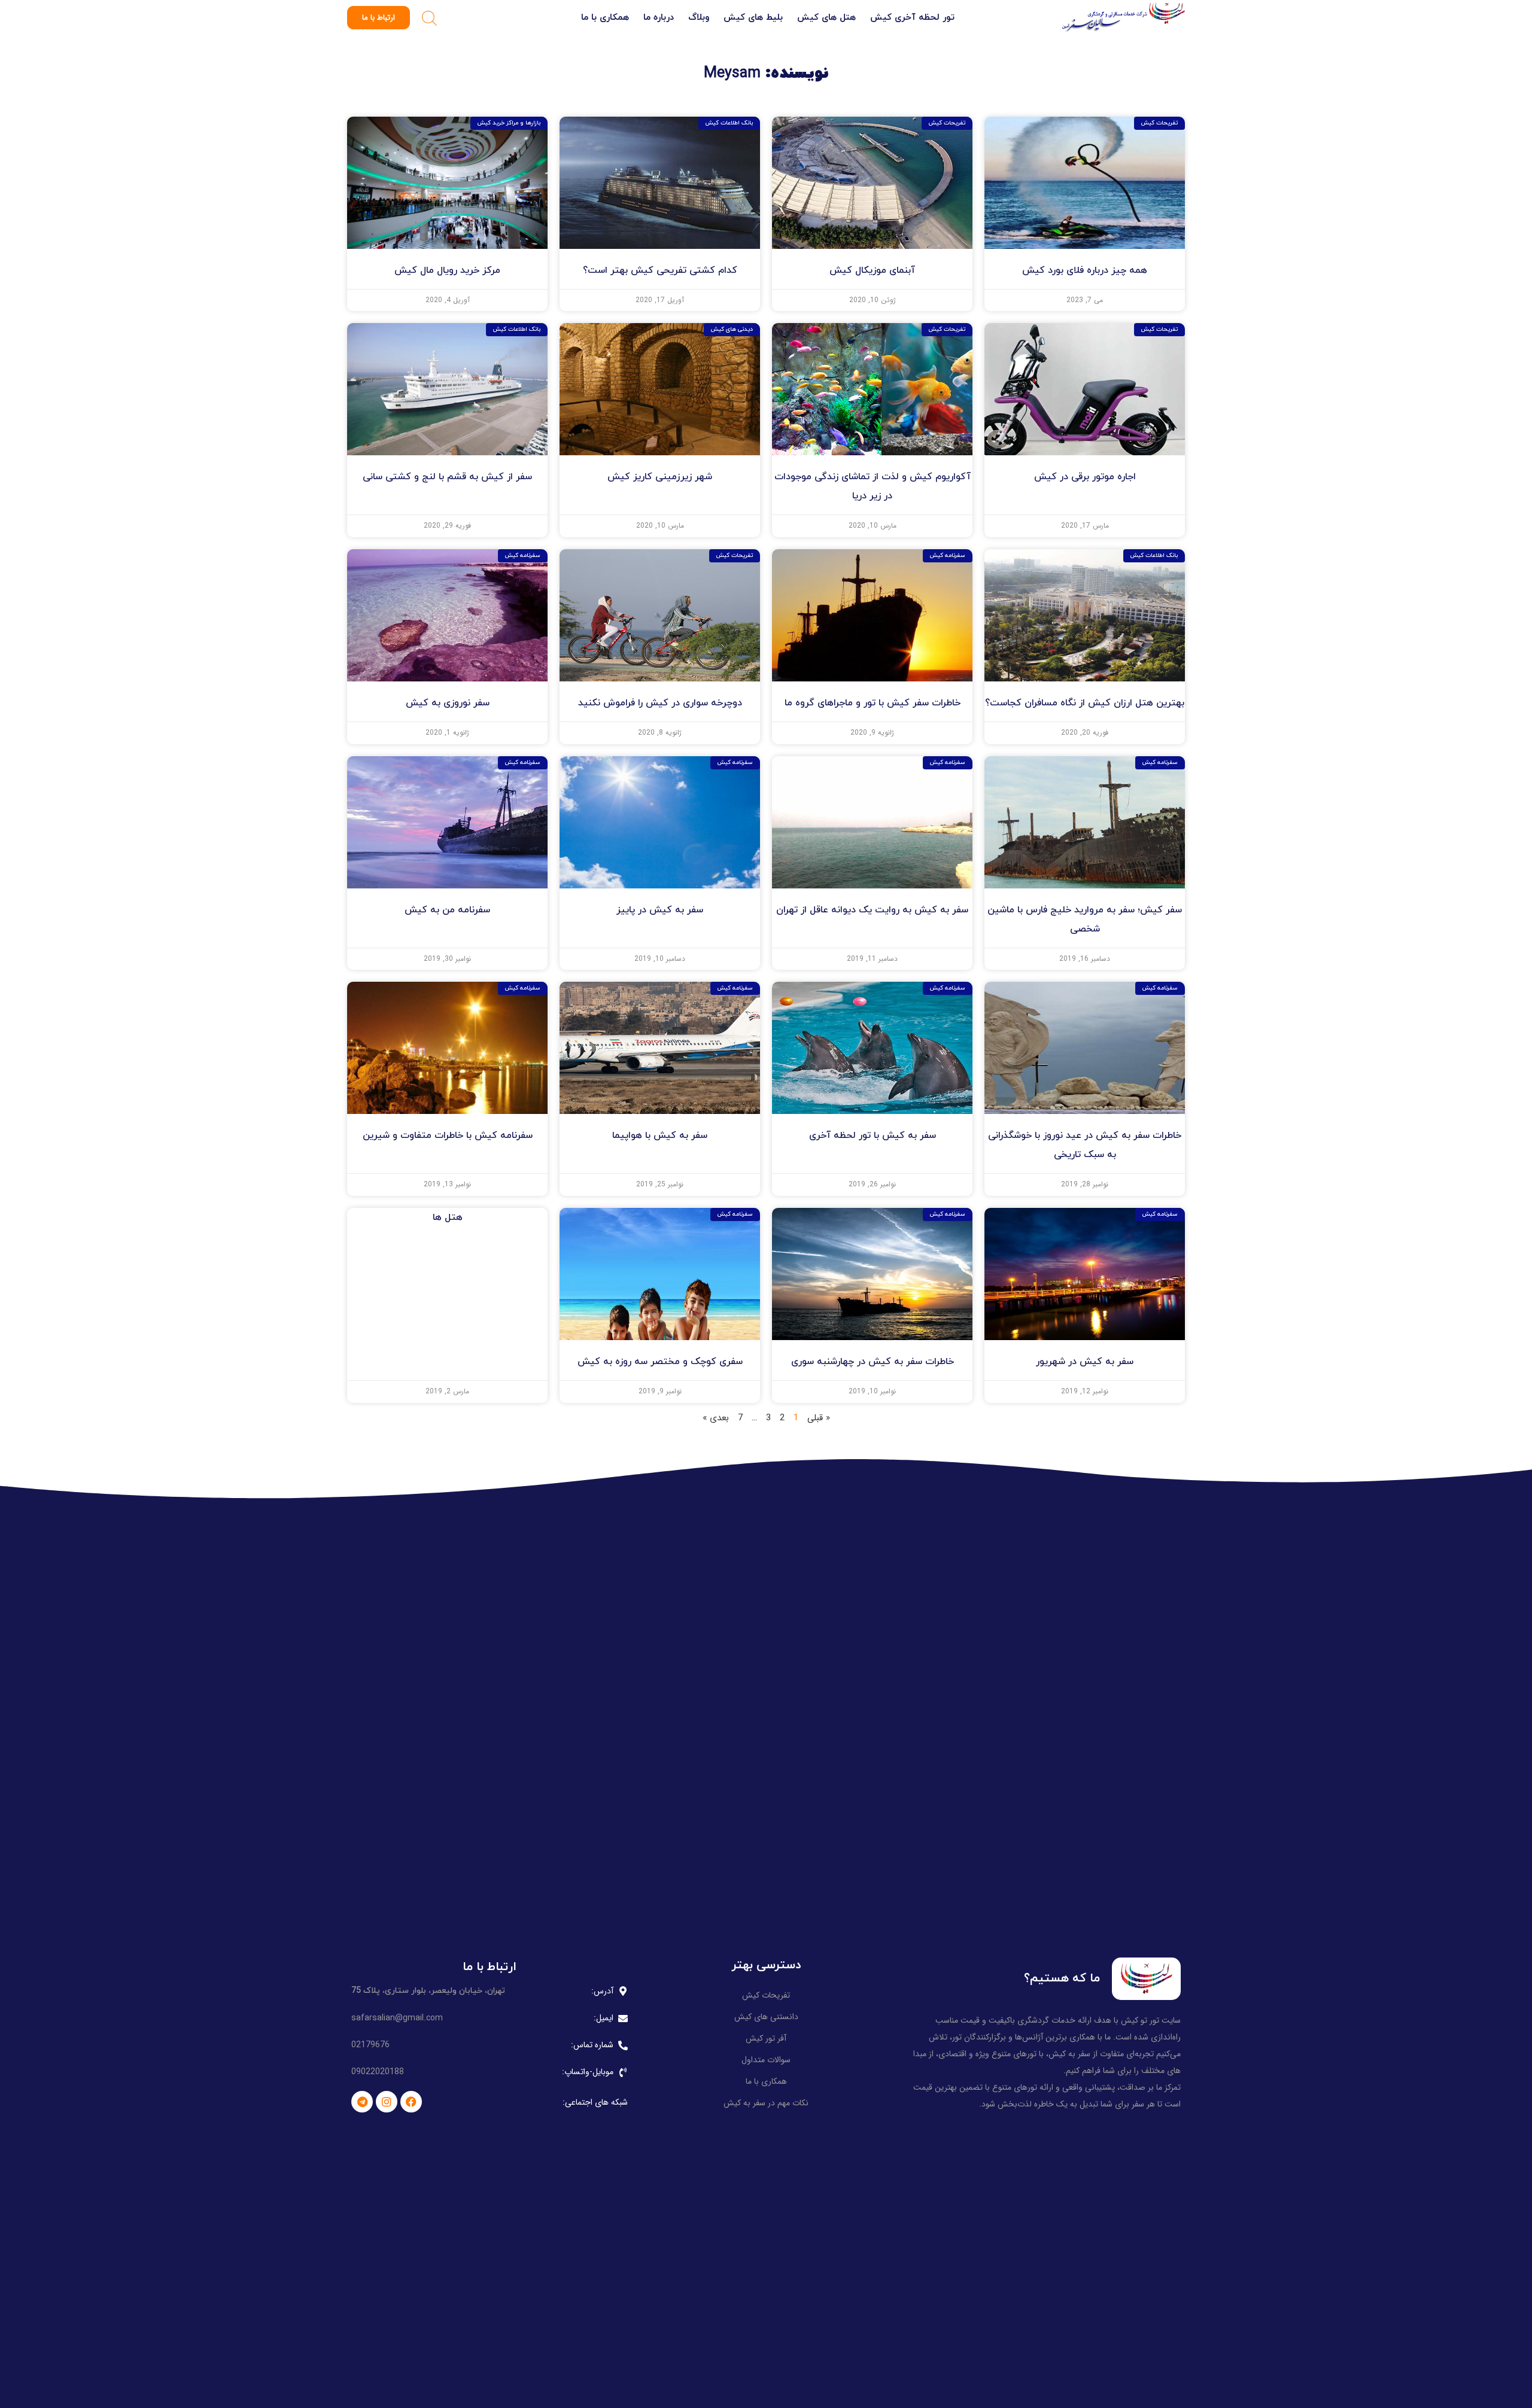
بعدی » (716, 1418)
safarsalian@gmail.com (397, 2018)
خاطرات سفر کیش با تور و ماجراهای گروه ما (873, 703)
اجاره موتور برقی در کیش (1085, 477)
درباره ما (659, 18)
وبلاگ (699, 18)
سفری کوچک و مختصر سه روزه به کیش (660, 1362)
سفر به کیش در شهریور (1085, 1362)
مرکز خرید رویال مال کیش (447, 270)
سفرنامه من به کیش (447, 910)
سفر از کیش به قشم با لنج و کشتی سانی (447, 477)
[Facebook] (411, 2102)
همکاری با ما (605, 18)
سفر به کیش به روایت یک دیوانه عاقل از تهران (872, 910)
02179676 (370, 2045)
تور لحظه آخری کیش (912, 18)
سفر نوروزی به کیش (448, 703)
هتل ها (448, 1217)
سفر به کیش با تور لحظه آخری (873, 1135)
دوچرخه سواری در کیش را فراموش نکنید (660, 703)
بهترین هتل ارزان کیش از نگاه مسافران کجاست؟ (1085, 703)
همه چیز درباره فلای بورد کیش (1085, 270)
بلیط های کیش (753, 18)
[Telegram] (362, 2102)
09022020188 (378, 2072)
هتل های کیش (826, 18)
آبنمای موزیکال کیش (872, 270)
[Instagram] (387, 2102)
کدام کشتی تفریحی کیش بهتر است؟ (660, 270)
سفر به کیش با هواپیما (660, 1135)
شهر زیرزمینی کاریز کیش (660, 477)
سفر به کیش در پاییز (660, 910)
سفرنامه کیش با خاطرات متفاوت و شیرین (448, 1135)
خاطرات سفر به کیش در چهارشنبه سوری (873, 1362)
